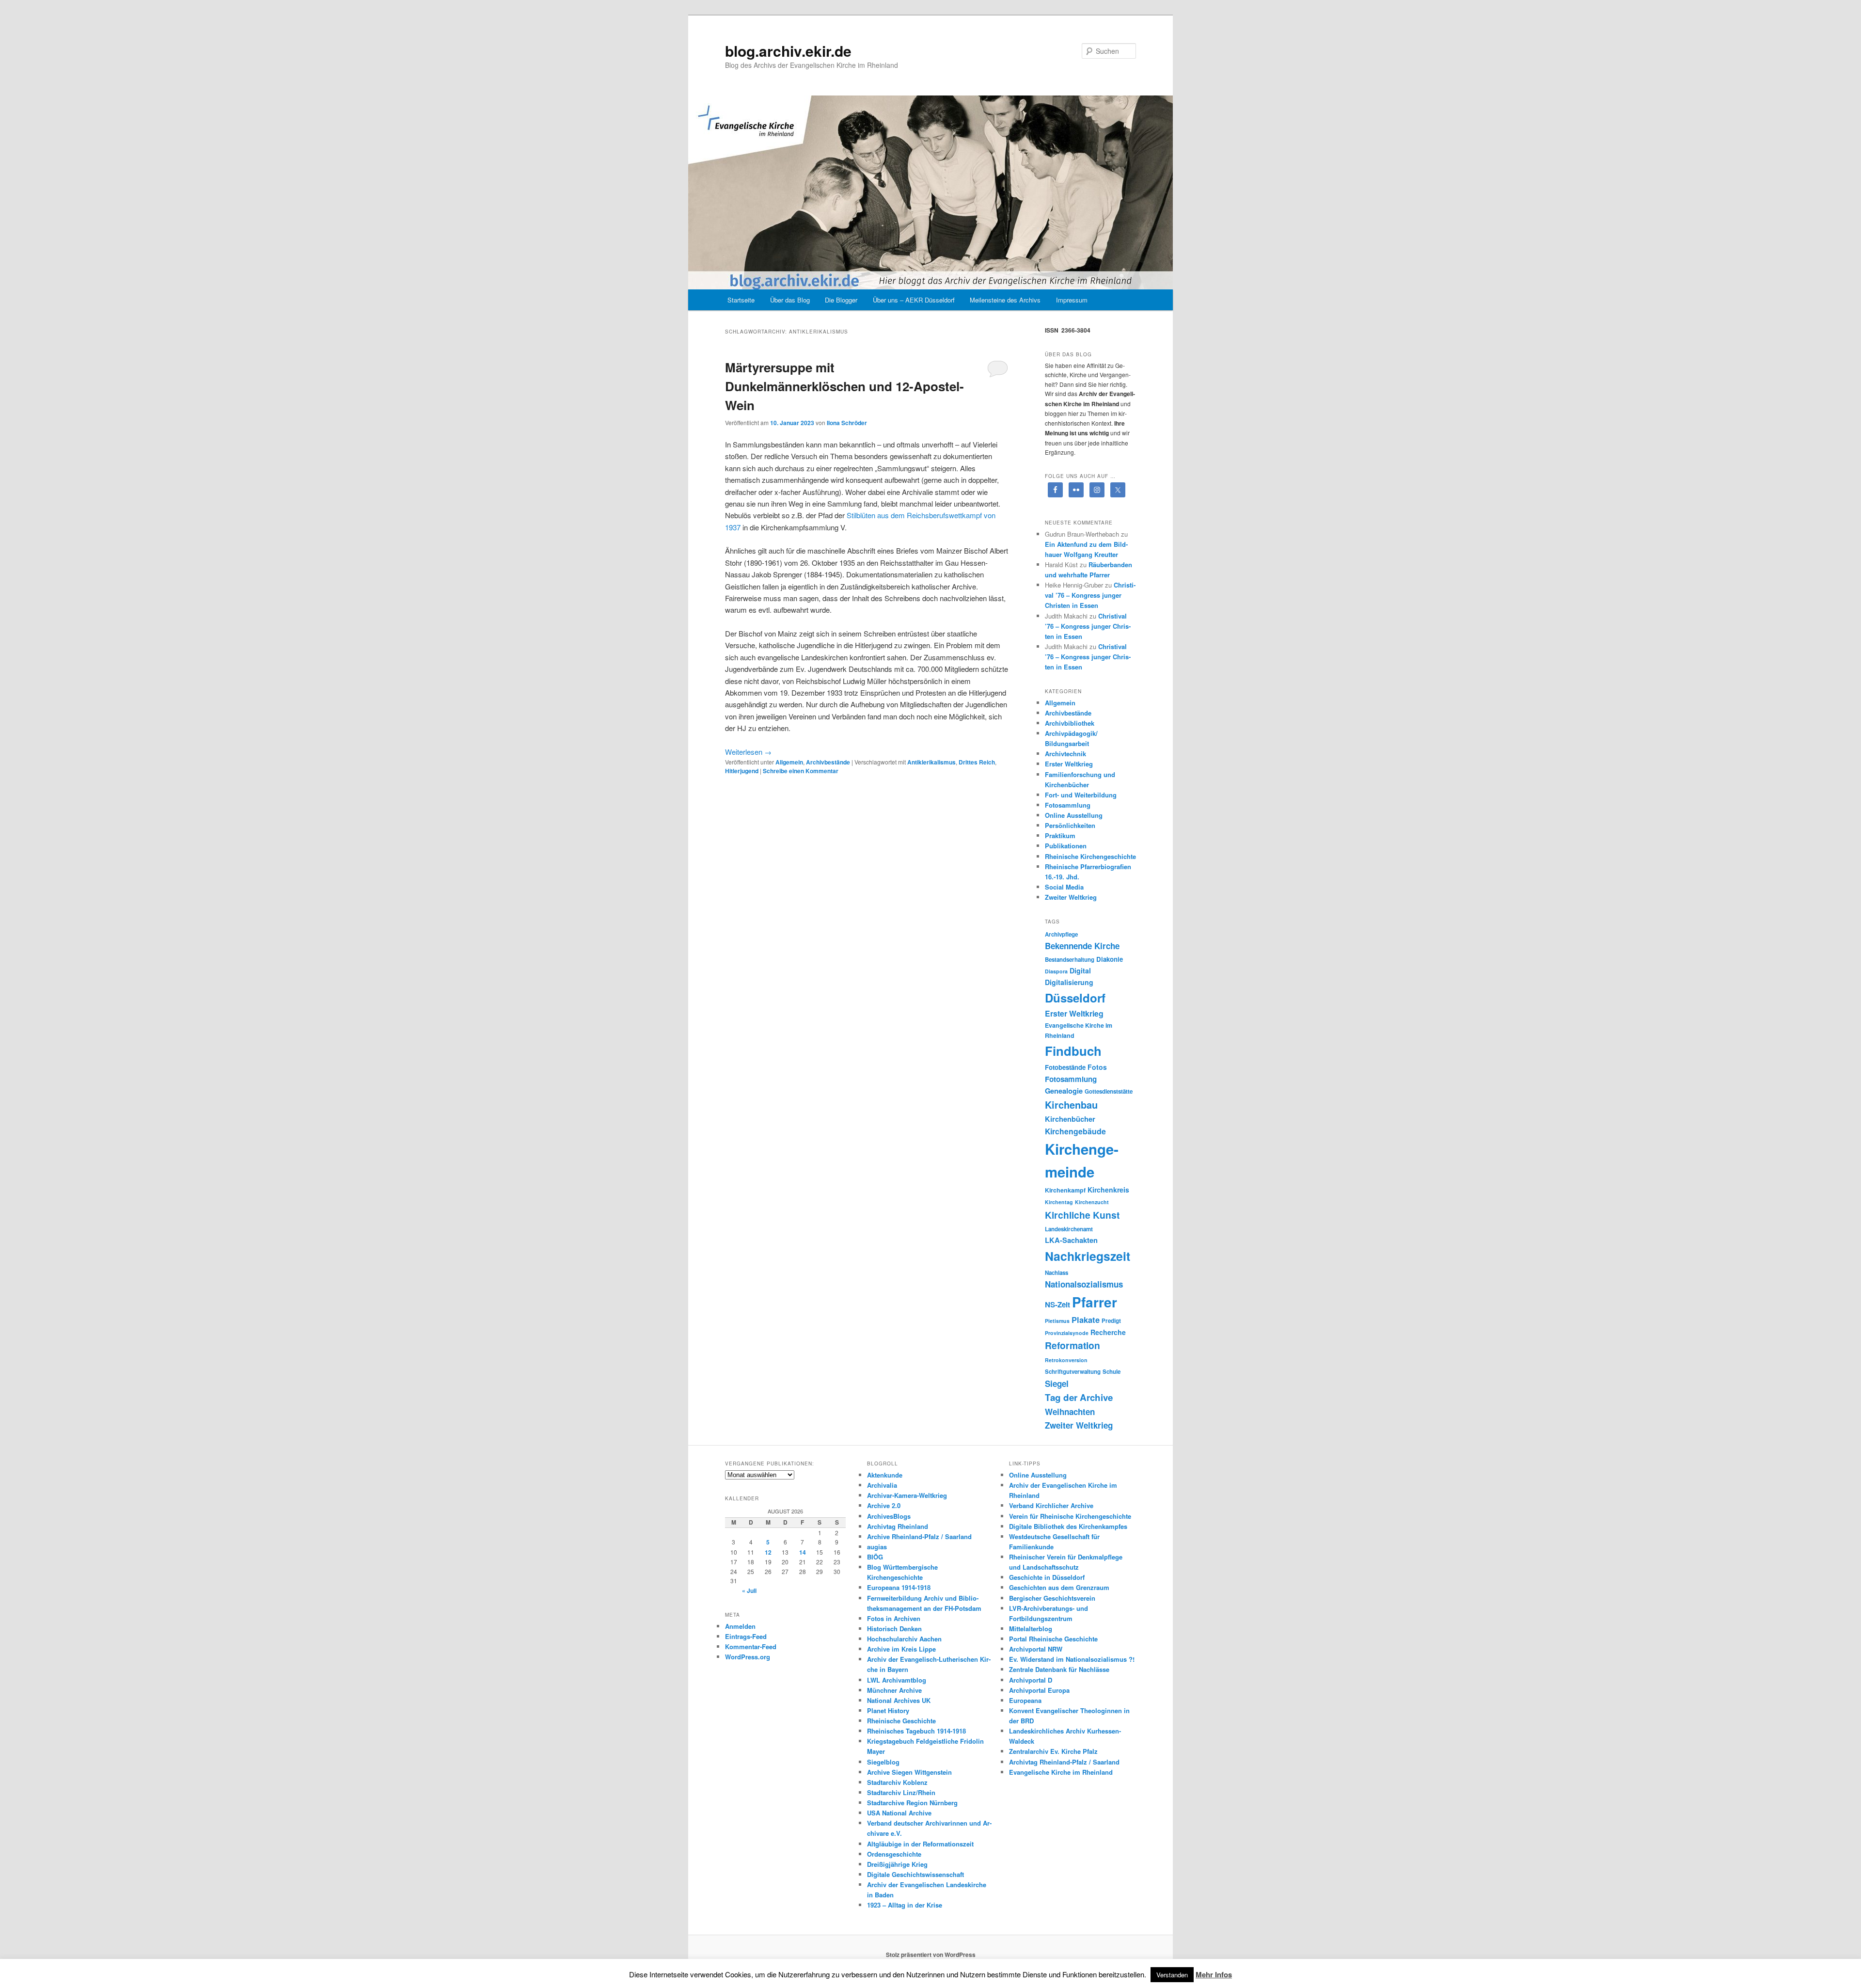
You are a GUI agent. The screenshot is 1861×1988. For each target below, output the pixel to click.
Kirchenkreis (1108, 1190)
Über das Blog (790, 300)
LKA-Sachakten (1071, 1240)
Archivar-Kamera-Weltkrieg (907, 1495)
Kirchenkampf (1065, 1190)
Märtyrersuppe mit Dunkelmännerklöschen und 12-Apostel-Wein (844, 386)
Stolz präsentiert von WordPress (931, 1955)
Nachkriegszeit (1088, 1256)
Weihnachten (1070, 1412)
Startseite (741, 300)
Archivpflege (1061, 934)
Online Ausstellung (1074, 815)
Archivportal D (1031, 1680)
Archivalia (882, 1485)
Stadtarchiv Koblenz (897, 1782)
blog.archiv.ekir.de (788, 51)
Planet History (888, 1710)
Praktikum (1060, 835)
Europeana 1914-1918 (899, 1587)
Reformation (1072, 1345)
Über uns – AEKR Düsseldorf (914, 300)
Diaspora (1056, 971)
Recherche (1108, 1332)
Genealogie (1064, 1091)
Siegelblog (883, 1762)
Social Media (1064, 887)
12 (768, 1552)
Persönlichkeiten (1070, 825)
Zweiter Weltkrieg (1071, 897)
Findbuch (1073, 1051)
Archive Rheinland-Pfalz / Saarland (919, 1536)
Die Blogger (841, 300)
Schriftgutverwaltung (1073, 1372)
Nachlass (1057, 1273)
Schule (1112, 1372)
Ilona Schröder (847, 423)
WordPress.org (748, 1657)
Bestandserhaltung (1070, 960)
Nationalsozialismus (1084, 1284)
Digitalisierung (1069, 982)
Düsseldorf (1075, 998)
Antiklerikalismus (931, 762)
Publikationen (1066, 846)
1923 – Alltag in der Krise (905, 1905)
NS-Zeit (1057, 1304)
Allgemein (789, 762)
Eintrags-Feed (746, 1636)
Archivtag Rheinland (898, 1526)
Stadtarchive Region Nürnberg (912, 1803)
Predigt (1111, 1321)
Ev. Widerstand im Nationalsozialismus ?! (1072, 1659)
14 (803, 1552)
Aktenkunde (885, 1475)
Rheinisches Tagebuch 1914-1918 (916, 1731)
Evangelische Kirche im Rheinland (1061, 1772)
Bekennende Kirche (1082, 946)
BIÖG (875, 1557)
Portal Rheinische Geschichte (1053, 1639)
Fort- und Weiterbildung (1081, 795)
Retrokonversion (1066, 1360)
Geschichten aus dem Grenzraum (1059, 1587)
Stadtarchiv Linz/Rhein (901, 1792)
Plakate (1086, 1320)
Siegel (1057, 1384)
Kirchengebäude (1075, 1131)
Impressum (1072, 300)
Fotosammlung (1068, 805)
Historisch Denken (894, 1629)
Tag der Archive (1079, 1397)
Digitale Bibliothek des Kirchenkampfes (1068, 1526)
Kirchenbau (1071, 1105)
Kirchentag (1059, 1202)
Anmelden (740, 1626)
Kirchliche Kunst (1082, 1215)
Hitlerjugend (742, 771)
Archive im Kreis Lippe (901, 1649)
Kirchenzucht (1092, 1202)
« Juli (749, 1590)
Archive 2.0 (884, 1505)
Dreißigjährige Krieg (897, 1864)
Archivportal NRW (1036, 1649)
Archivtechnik (1065, 754)
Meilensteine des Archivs (1005, 300)
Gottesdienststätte (1109, 1091)
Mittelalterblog (1031, 1629)
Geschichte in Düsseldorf (1047, 1577)
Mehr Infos (1214, 1974)
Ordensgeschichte (894, 1854)
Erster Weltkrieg (1069, 764)
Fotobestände (1065, 1067)
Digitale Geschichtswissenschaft (915, 1874)
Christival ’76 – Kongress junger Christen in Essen (1090, 595)
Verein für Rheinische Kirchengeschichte (1070, 1516)
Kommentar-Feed (751, 1646)
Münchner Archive (894, 1690)
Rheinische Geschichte (901, 1721)
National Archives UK (899, 1700)
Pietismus (1057, 1321)
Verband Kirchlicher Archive (1051, 1505)
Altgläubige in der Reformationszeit (920, 1844)
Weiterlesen (748, 752)
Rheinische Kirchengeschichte (1090, 856)
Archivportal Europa (1039, 1690)
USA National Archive (899, 1813)
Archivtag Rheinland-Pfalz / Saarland (1064, 1762)
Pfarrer (1095, 1302)
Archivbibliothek (1070, 723)
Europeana (1025, 1700)
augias (877, 1547)
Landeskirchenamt (1069, 1229)
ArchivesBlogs (889, 1516)
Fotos (1097, 1067)
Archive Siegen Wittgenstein (909, 1772)
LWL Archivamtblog (897, 1680)
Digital (1080, 970)
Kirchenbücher (1070, 1119)
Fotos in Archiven (894, 1618)
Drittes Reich (977, 762)
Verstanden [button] (1172, 1975)
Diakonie (1110, 959)
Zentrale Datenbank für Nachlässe (1059, 1669)
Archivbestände (828, 762)
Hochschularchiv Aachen (904, 1639)
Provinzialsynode (1067, 1333)
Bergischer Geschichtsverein (1052, 1598)
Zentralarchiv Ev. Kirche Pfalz (1053, 1751)
